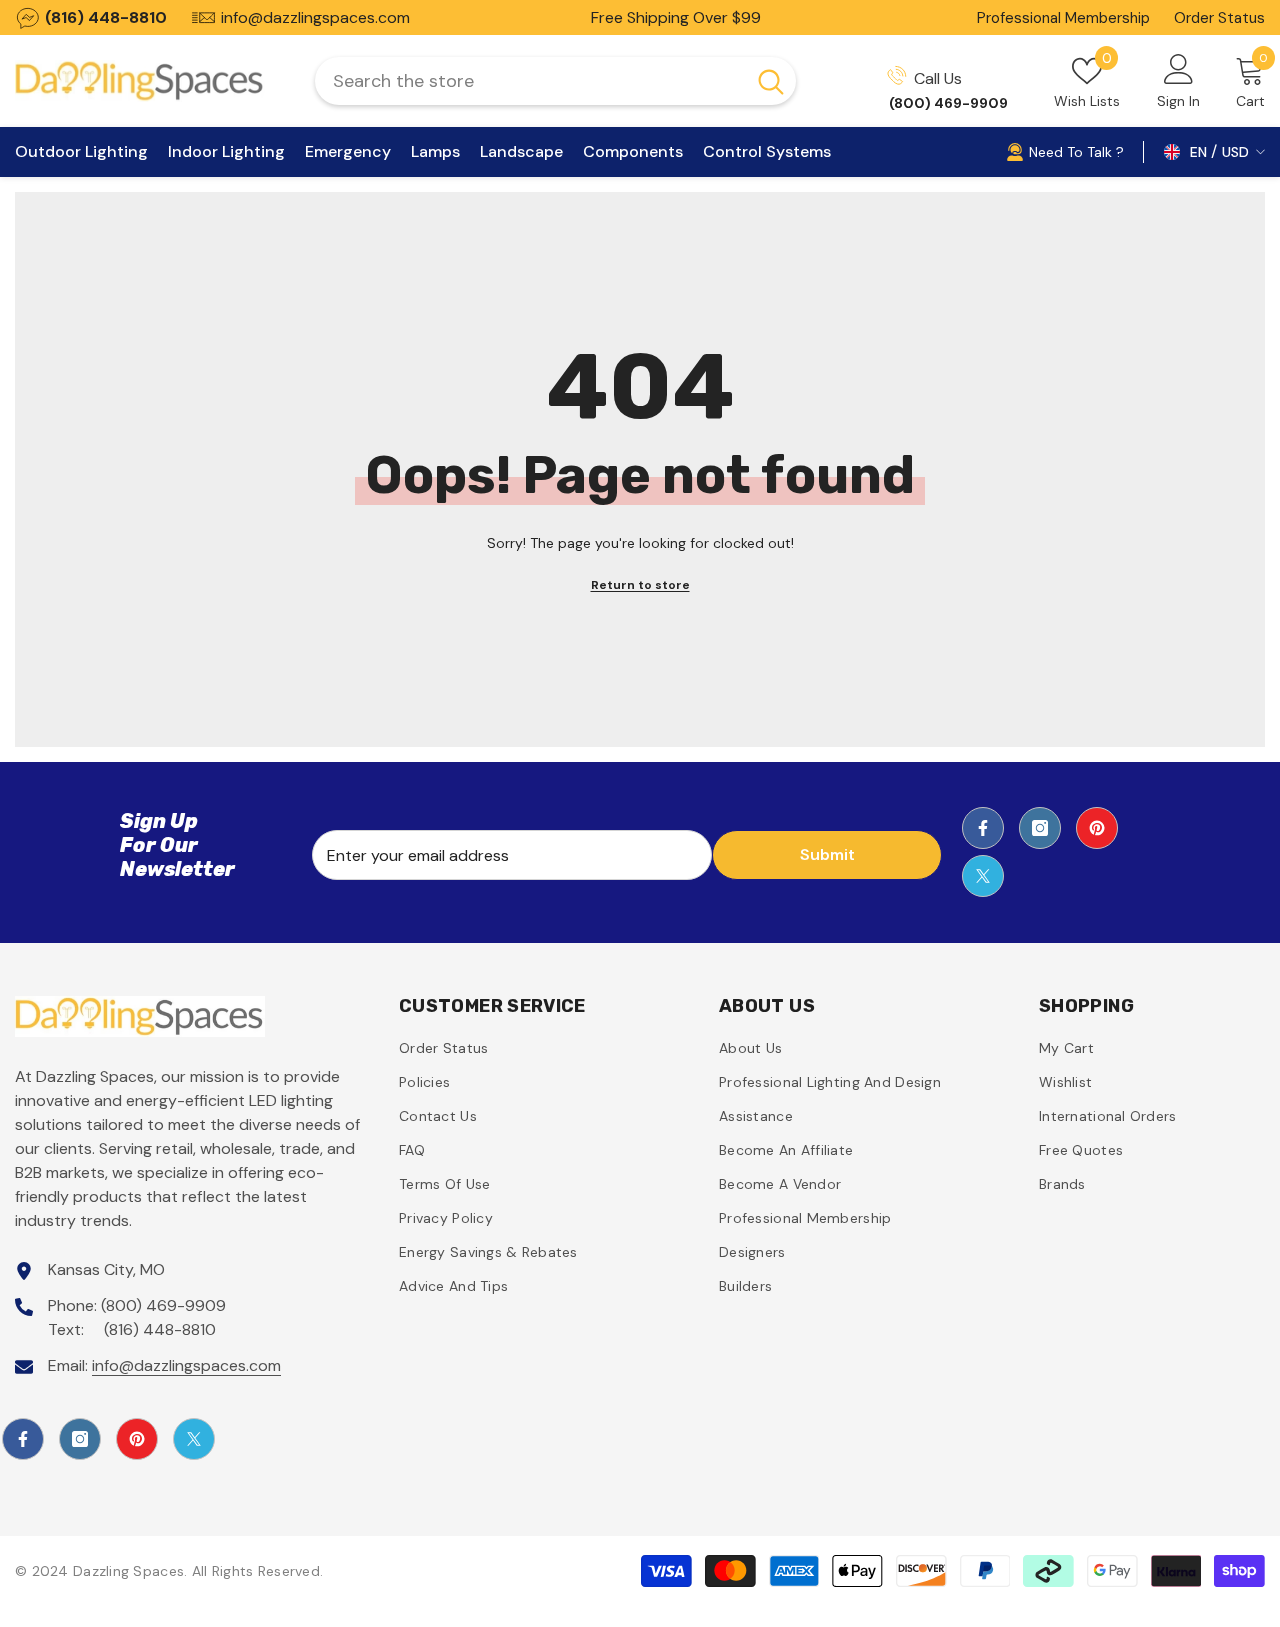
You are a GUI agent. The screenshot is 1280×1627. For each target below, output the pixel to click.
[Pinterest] (1097, 828)
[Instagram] (1040, 828)
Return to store (640, 585)
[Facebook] (983, 828)
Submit (827, 854)
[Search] (555, 81)
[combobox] (530, 81)
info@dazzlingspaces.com (186, 1365)
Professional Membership (1063, 18)
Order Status (1219, 18)
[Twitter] (983, 876)
